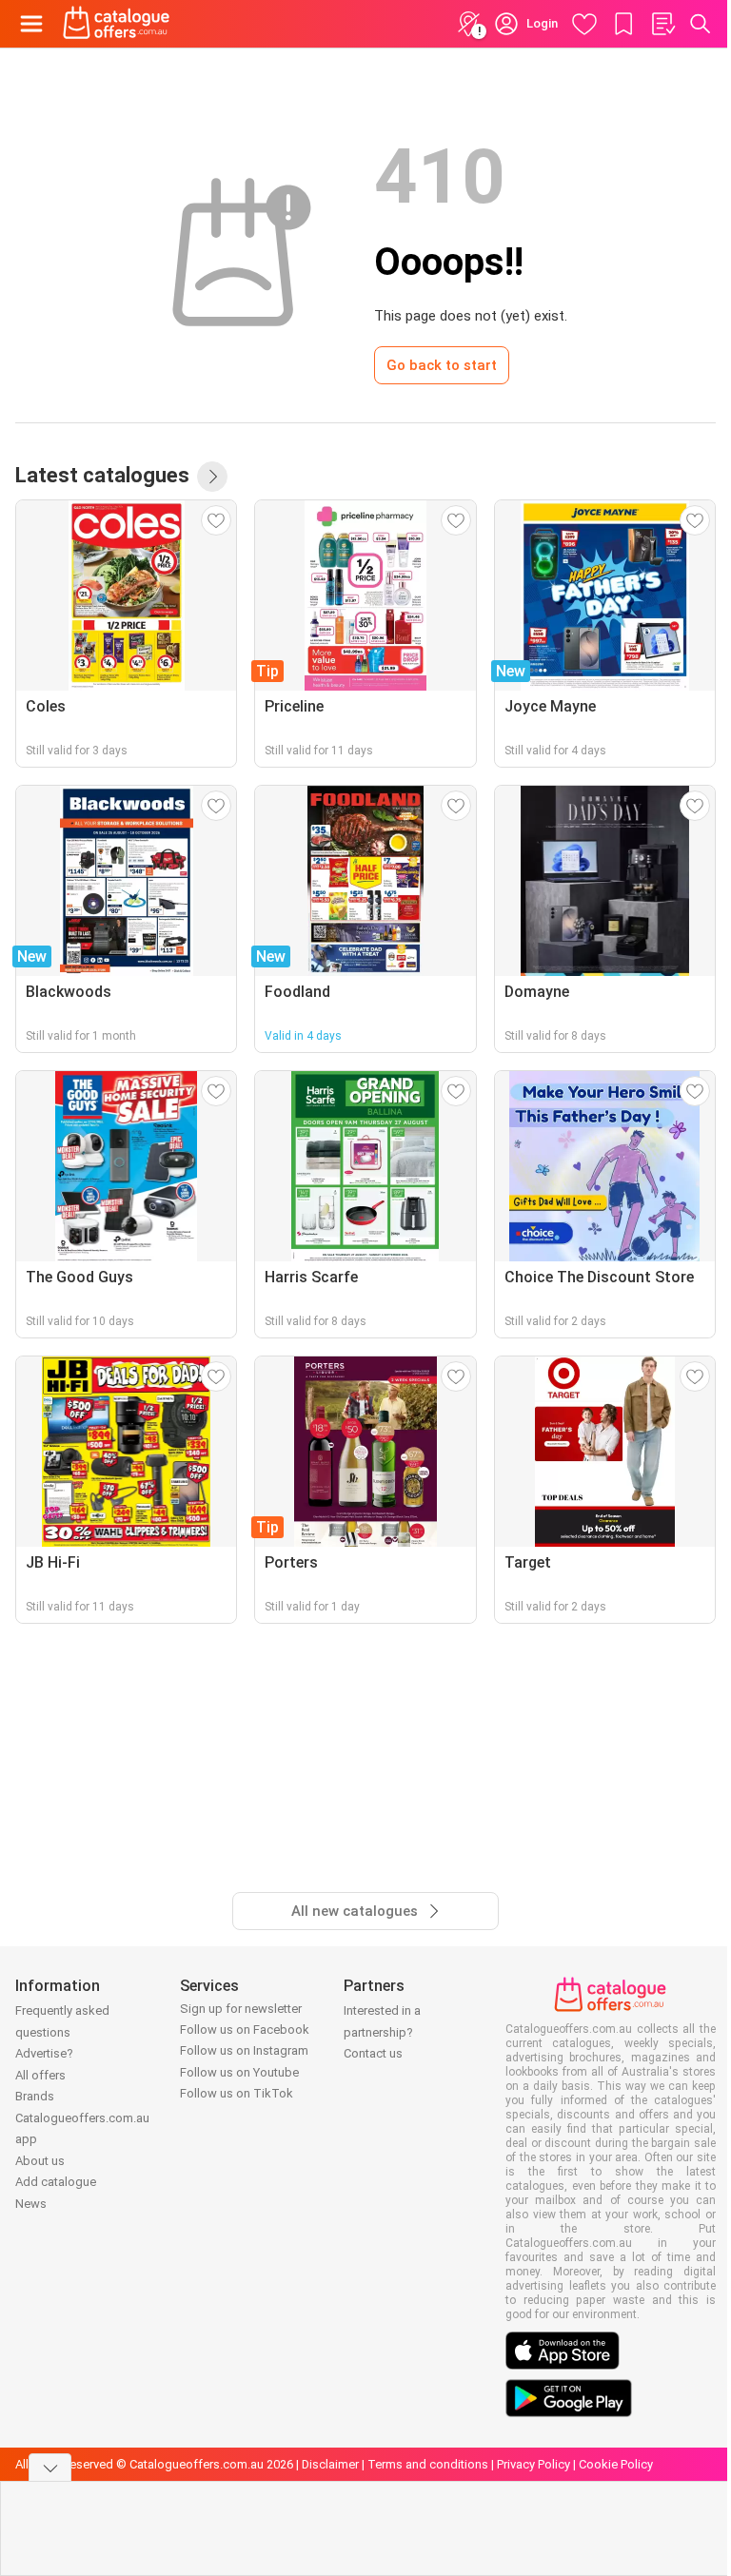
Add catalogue (56, 2182)
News (31, 2204)
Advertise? (44, 2053)
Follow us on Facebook (245, 2030)
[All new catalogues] (212, 477)
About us (40, 2161)
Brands (35, 2096)
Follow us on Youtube (239, 2072)
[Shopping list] (662, 24)
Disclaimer (330, 2464)
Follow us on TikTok (237, 2093)
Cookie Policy (616, 2464)
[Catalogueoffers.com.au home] (117, 24)
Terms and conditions (428, 2464)
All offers (40, 2075)
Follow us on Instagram (244, 2050)
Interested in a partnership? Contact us (382, 2032)
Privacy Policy (533, 2464)
